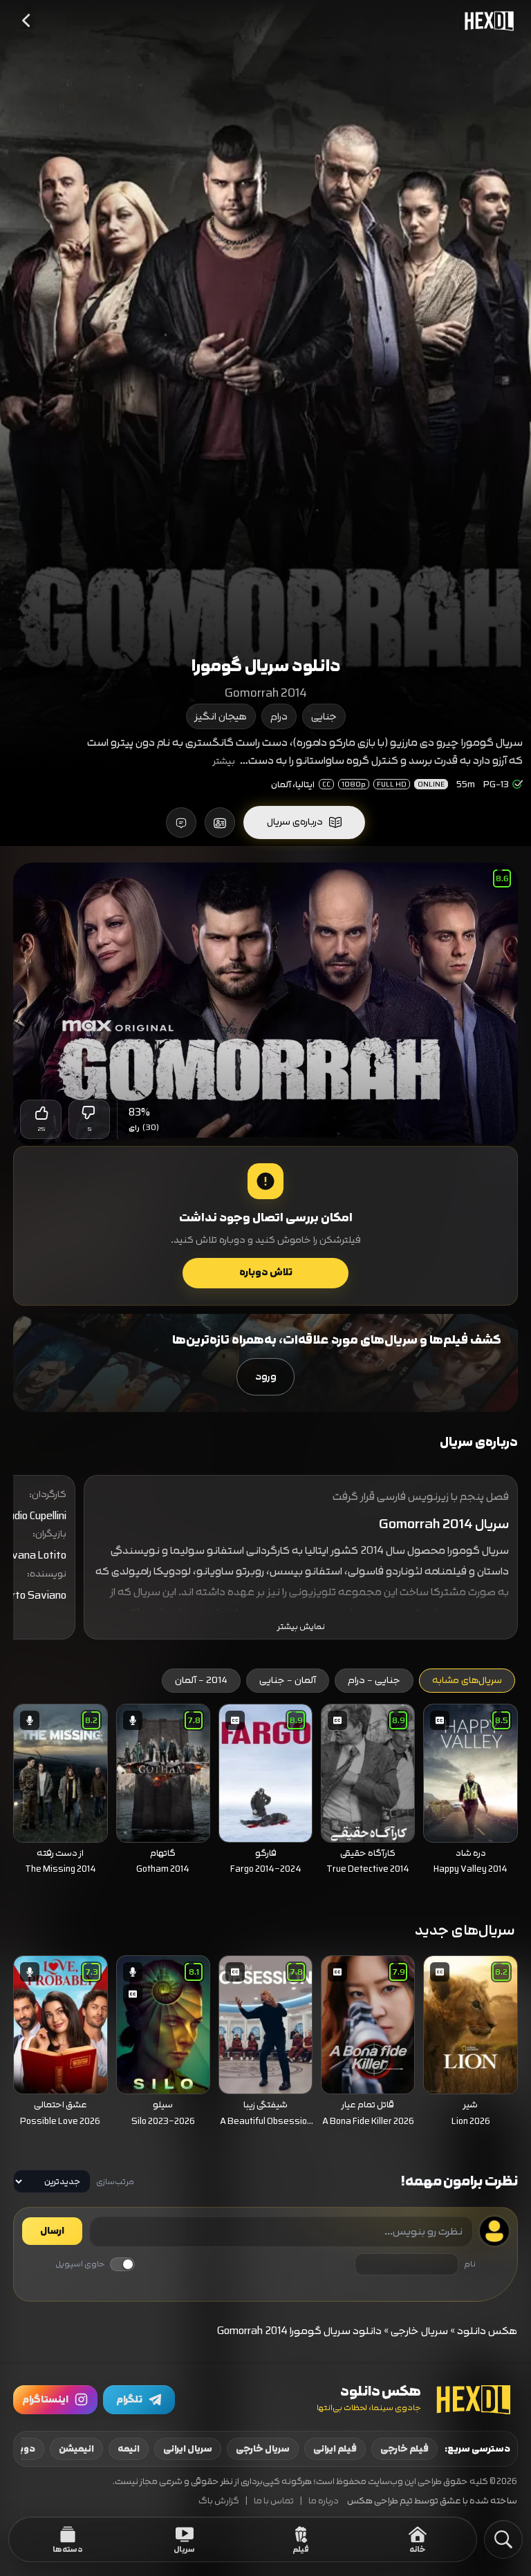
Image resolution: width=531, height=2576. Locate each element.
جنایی (324, 716)
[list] (265, 1793)
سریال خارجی (419, 2331)
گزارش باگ (219, 2501)
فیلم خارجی (404, 2449)
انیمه (129, 2449)
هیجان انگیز (221, 716)
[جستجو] (503, 2539)
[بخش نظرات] (181, 822)
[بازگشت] (27, 21)
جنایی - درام (374, 1680)
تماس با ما (274, 2501)
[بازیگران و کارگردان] (220, 822)
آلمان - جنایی (288, 1680)
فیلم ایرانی (335, 2449)
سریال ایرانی (188, 2449)
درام (279, 716)
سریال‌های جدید (465, 1930)
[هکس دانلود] (486, 21)
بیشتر (224, 761)
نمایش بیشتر (301, 1627)
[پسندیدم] (41, 1113)
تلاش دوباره (266, 1272)
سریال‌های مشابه (467, 1680)
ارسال (52, 2231)
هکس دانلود (487, 2331)
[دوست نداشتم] (89, 1113)
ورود (266, 1376)
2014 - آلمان (201, 1680)
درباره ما (324, 2501)
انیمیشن (76, 2449)
